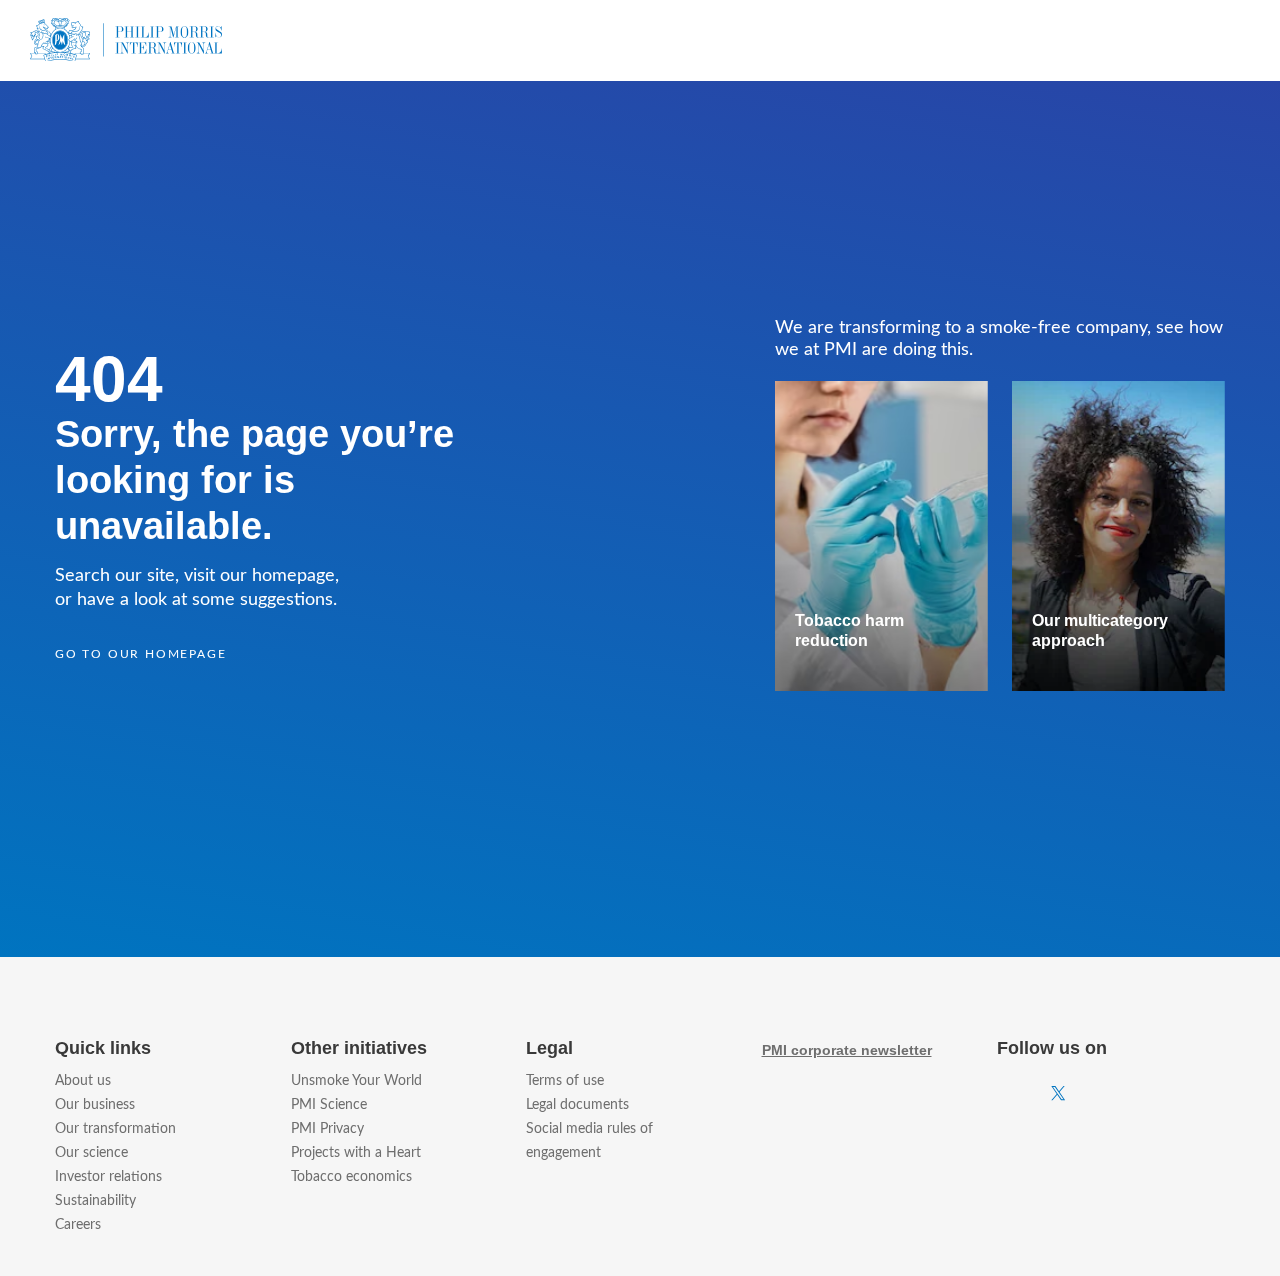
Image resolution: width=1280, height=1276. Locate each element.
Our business (95, 1105)
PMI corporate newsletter (847, 1050)
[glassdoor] (1219, 1094)
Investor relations (108, 1177)
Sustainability (95, 1201)
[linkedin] (1167, 1093)
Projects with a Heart (356, 1153)
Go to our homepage (140, 654)
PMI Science (329, 1105)
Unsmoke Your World (356, 1081)
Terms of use (565, 1081)
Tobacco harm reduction (849, 630)
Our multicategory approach (1100, 630)
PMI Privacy (327, 1129)
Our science (91, 1153)
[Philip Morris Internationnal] (126, 35)
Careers (78, 1225)
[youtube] (1115, 1094)
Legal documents (577, 1105)
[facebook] (1003, 1093)
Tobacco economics (351, 1177)
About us (83, 1081)
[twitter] (1059, 1094)
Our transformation (115, 1129)
